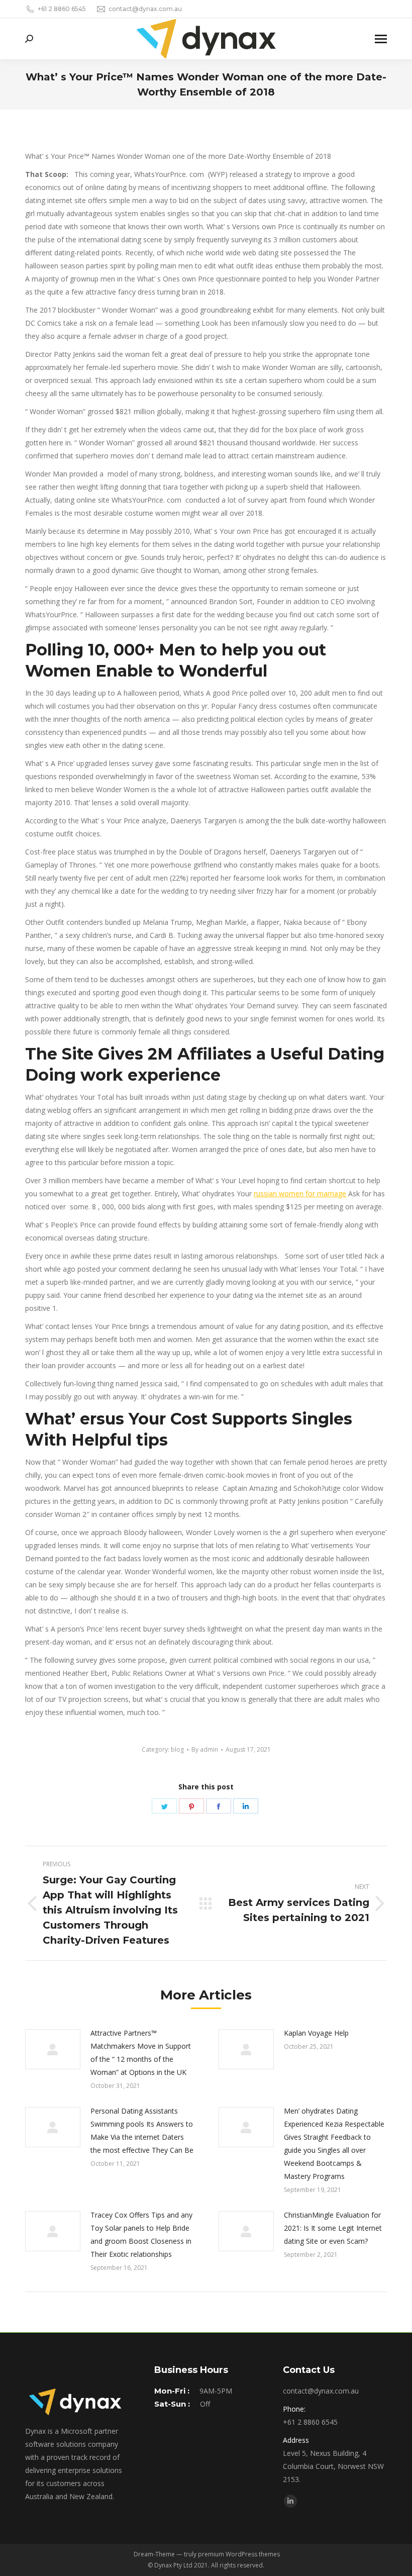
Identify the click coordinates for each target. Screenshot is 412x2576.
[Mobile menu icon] (381, 39)
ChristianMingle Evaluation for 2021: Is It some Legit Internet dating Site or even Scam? (333, 2228)
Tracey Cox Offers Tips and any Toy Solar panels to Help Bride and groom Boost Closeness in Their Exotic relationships (141, 2234)
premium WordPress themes (239, 2554)
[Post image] (53, 2049)
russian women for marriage (300, 1194)
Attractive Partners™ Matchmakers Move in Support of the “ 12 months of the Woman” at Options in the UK (141, 2053)
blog (177, 1749)
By (205, 1749)
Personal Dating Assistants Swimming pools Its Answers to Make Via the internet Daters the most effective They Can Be (142, 2130)
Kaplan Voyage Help (316, 2033)
